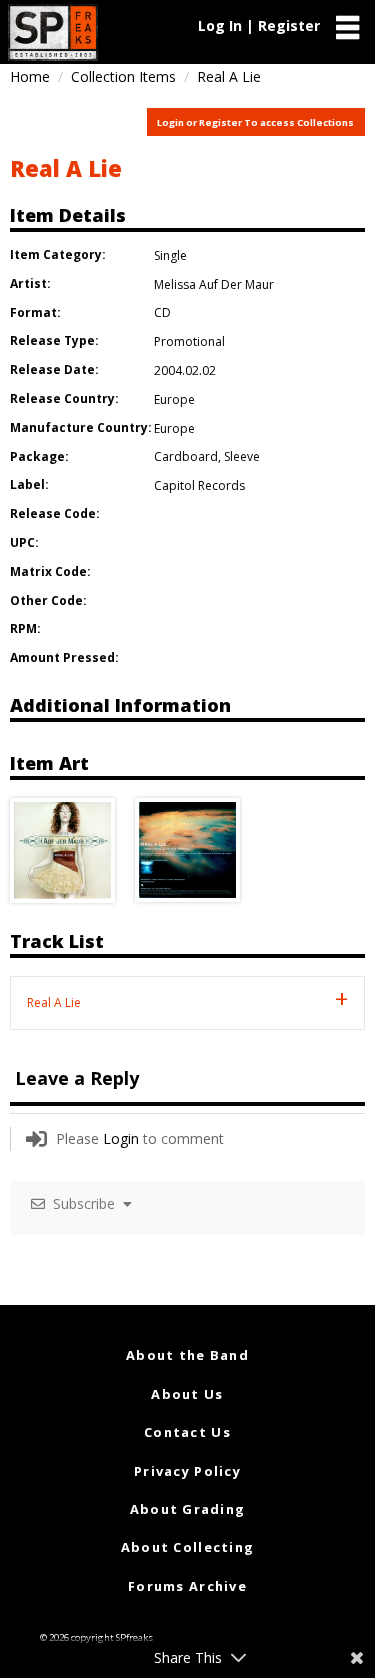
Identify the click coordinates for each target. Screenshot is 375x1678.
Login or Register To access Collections (255, 122)
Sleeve (242, 456)
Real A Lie (66, 168)
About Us (187, 1394)
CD (162, 312)
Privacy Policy (187, 1471)
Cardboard (186, 456)
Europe (174, 399)
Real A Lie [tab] (54, 1002)
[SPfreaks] (53, 32)
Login (121, 1138)
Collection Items (123, 76)
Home (30, 76)
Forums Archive (187, 1586)
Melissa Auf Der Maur (214, 284)
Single (170, 255)
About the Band (187, 1355)
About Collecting (187, 1547)
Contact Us (187, 1432)
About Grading (188, 1509)
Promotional (189, 341)
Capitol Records (199, 485)
